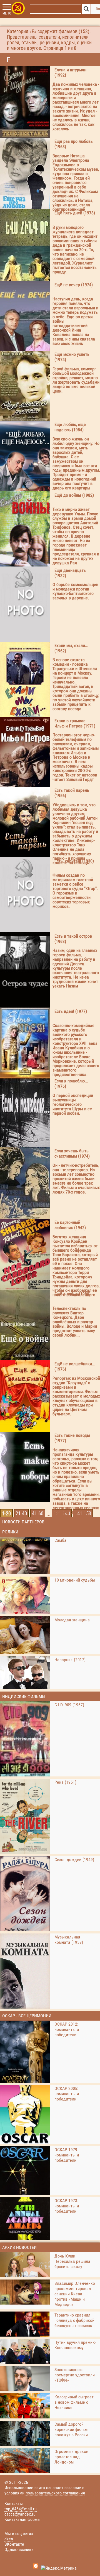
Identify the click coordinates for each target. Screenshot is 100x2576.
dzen (9, 2539)
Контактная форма (22, 2519)
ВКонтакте (14, 2544)
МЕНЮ (7, 13)
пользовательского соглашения (55, 2493)
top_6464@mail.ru (21, 2509)
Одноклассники (19, 2549)
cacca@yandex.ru (20, 2514)
